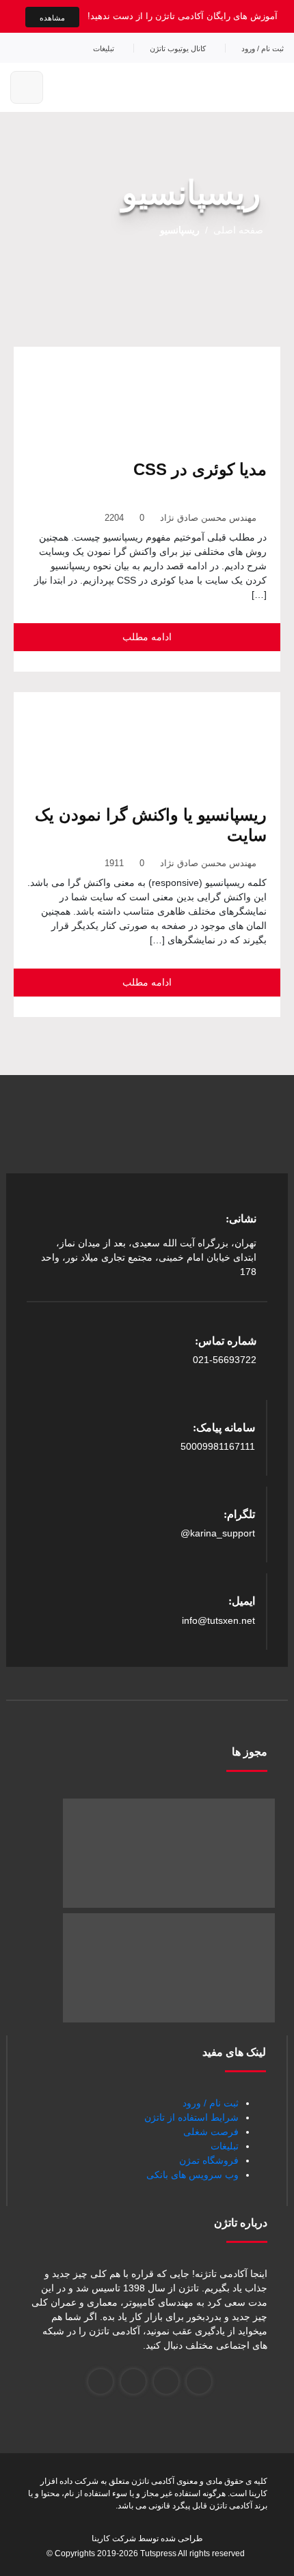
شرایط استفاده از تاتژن (191, 2117)
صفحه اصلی (238, 230)
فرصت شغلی (211, 2132)
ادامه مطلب (147, 637)
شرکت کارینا (114, 2538)
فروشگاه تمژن (209, 2160)
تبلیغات (104, 48)
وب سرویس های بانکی (192, 2175)
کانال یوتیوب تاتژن (178, 48)
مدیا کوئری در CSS (200, 469)
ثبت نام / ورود (263, 48)
